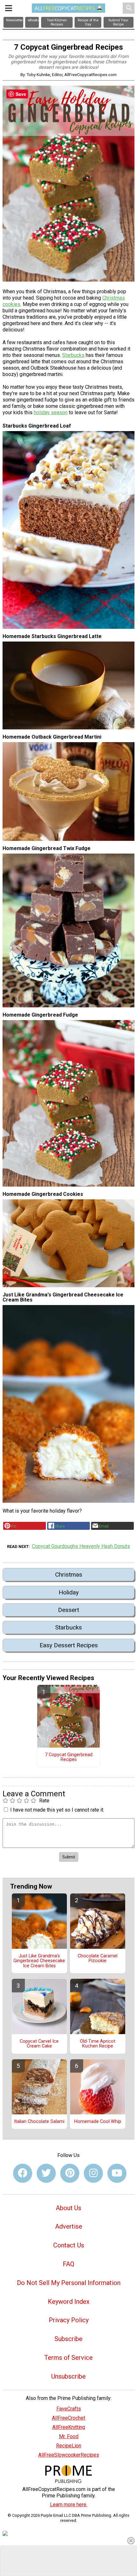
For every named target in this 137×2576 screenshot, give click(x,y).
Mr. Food (69, 2436)
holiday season (51, 412)
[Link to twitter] (46, 2173)
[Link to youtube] (117, 2173)
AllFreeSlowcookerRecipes (69, 2455)
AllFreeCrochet (68, 2418)
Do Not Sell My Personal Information (69, 2283)
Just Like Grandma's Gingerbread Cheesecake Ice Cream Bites (39, 1961)
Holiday (69, 1592)
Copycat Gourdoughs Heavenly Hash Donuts (81, 1546)
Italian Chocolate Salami (39, 2122)
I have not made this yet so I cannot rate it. (57, 1810)
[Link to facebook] (23, 2173)
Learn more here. (69, 2505)
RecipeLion (69, 2446)
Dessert (68, 1610)
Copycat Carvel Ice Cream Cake (39, 2044)
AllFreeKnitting (69, 2427)
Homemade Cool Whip (98, 2122)
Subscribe (68, 2339)
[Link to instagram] (93, 2173)
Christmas (69, 1575)
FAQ (68, 2264)
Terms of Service (68, 2358)
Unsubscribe (68, 2376)
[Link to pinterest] (70, 2173)
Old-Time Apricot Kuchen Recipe (98, 2044)
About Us (68, 2208)
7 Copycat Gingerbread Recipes (69, 1757)
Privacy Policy (69, 2320)
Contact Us (69, 2245)
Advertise (69, 2226)
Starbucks (73, 355)
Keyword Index (69, 2302)
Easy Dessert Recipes (69, 1645)
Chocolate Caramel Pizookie (98, 1959)
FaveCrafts (69, 2409)
